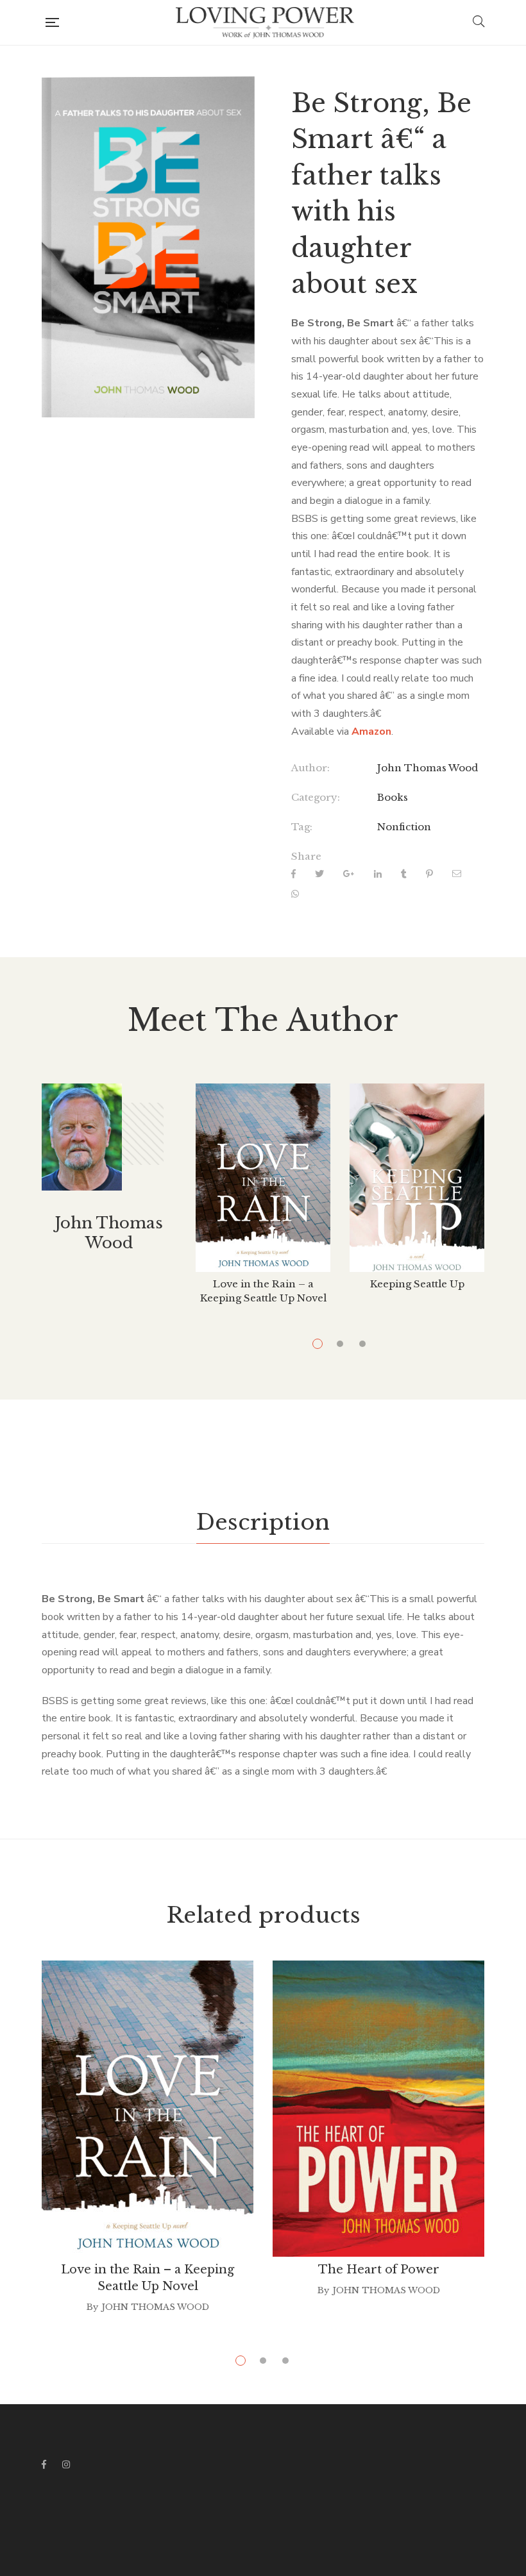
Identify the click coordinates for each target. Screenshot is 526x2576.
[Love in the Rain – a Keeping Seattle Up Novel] (263, 1178)
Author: (310, 768)
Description (263, 1522)
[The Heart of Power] (378, 2109)
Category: (316, 797)
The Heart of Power (379, 2270)
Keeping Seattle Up (417, 1284)
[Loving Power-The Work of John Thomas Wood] (266, 22)
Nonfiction (404, 827)
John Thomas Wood (428, 768)
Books (393, 797)
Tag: (302, 827)
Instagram (66, 2464)
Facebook (44, 2464)
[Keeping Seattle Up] (417, 1178)
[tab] (263, 1523)
